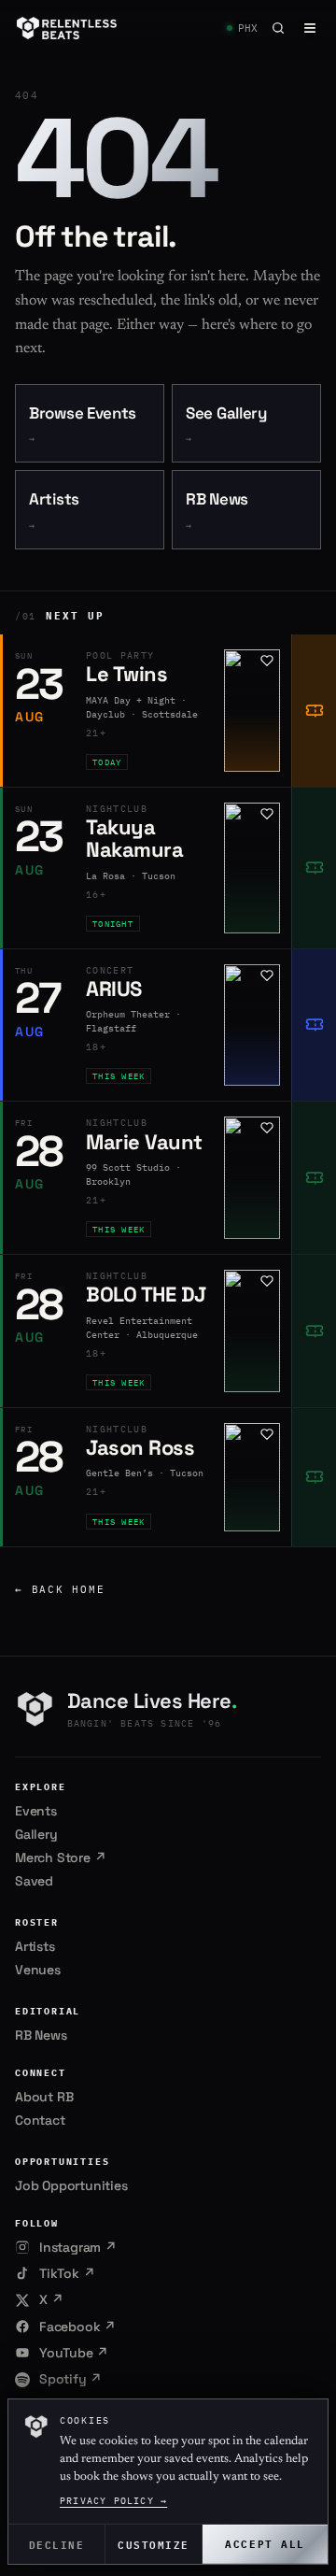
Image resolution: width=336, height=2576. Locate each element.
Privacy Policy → (113, 2501)
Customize (154, 2544)
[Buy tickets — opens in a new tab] (314, 711)
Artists (54, 511)
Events (36, 1811)
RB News (217, 511)
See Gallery (226, 425)
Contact (40, 2120)
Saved (34, 1881)
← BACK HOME (60, 1589)
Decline (57, 2544)
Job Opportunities (71, 2185)
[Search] (278, 28)
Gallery (36, 1834)
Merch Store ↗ (60, 1857)
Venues (38, 1970)
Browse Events (83, 425)
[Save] (267, 661)
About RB (44, 2097)
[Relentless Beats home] (67, 28)
